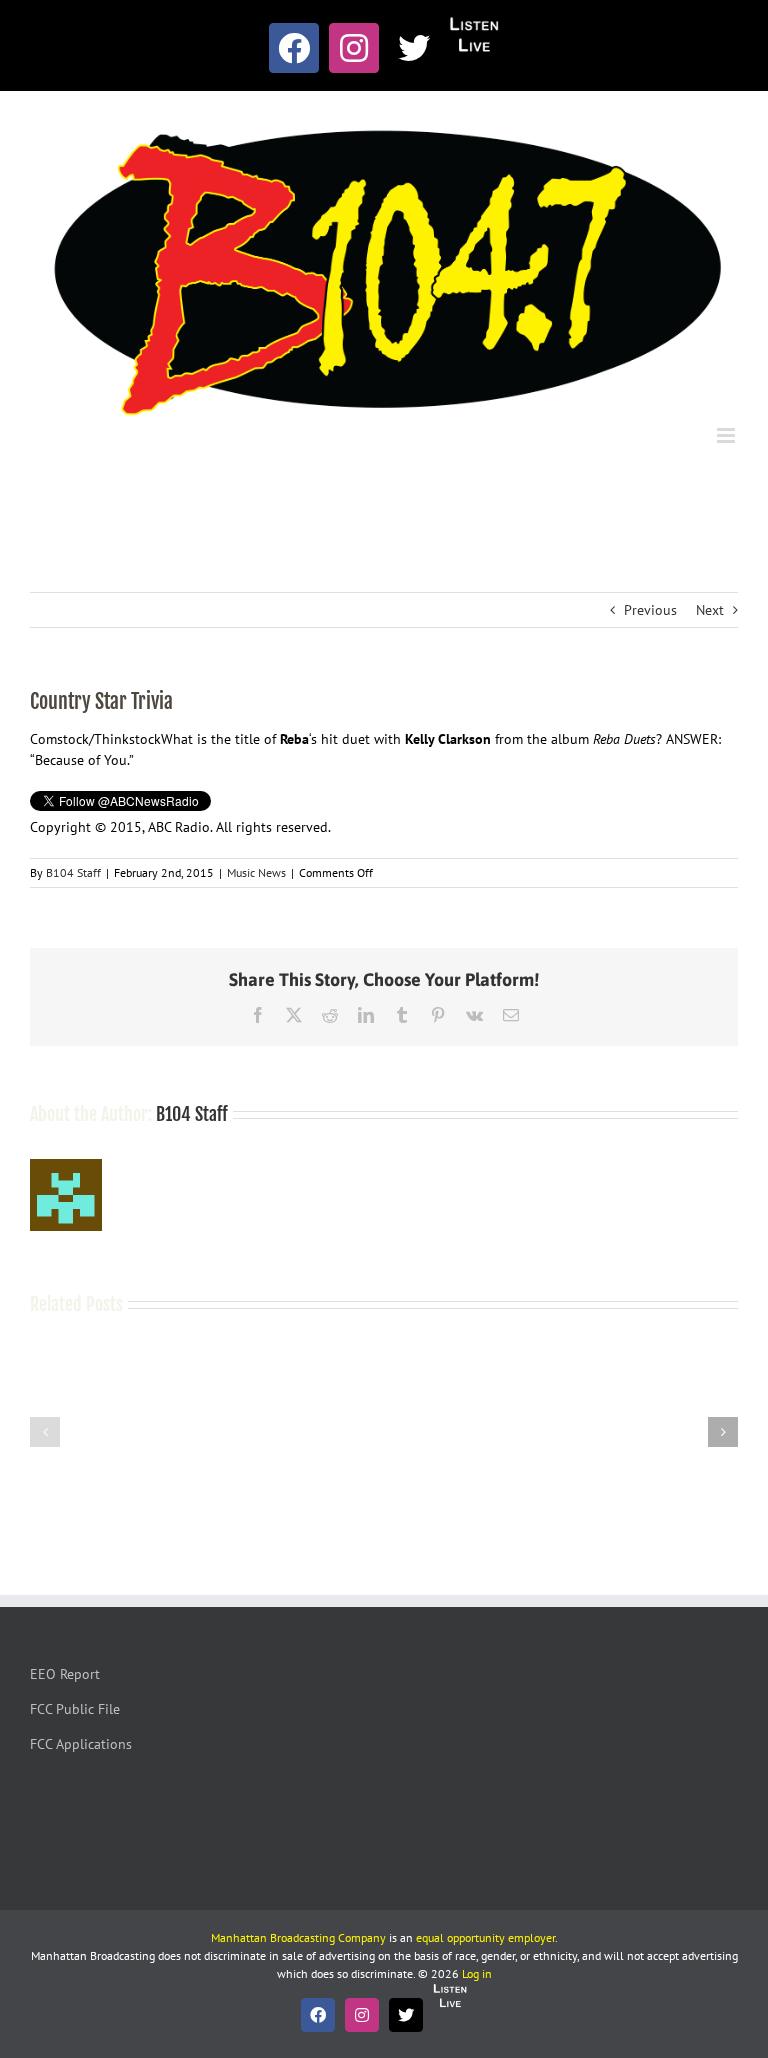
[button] (45, 1432)
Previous (650, 610)
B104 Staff (73, 872)
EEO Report (65, 1674)
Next (710, 610)
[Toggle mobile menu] (727, 435)
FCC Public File (75, 1709)
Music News (256, 872)
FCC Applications (81, 1744)
